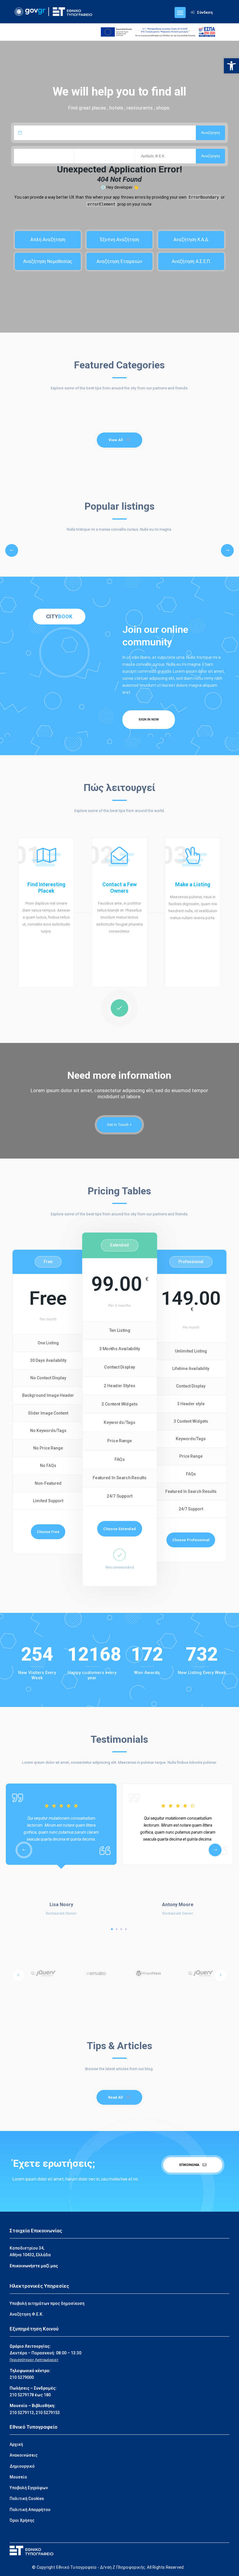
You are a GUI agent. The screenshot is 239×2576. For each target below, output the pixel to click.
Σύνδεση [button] (205, 12)
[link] (231, 66)
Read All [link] (116, 2097)
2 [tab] (117, 1929)
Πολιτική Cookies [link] (27, 2499)
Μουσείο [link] (18, 2477)
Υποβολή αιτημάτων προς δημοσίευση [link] (47, 2303)
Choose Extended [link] (119, 1529)
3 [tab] (121, 1929)
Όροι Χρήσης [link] (22, 2520)
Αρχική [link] (16, 2444)
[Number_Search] (165, 156)
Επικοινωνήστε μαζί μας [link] (34, 2266)
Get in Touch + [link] (119, 1125)
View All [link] (116, 440)
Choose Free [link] (48, 1532)
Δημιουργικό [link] (22, 2466)
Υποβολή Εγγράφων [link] (29, 2488)
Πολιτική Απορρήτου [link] (30, 2510)
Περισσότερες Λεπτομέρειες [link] (34, 2360)
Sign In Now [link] (149, 720)
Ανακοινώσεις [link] (24, 2455)
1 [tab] (112, 1929)
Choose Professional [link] (191, 1540)
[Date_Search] (105, 133)
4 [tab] (126, 1929)
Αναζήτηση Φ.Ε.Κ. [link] (27, 2314)
